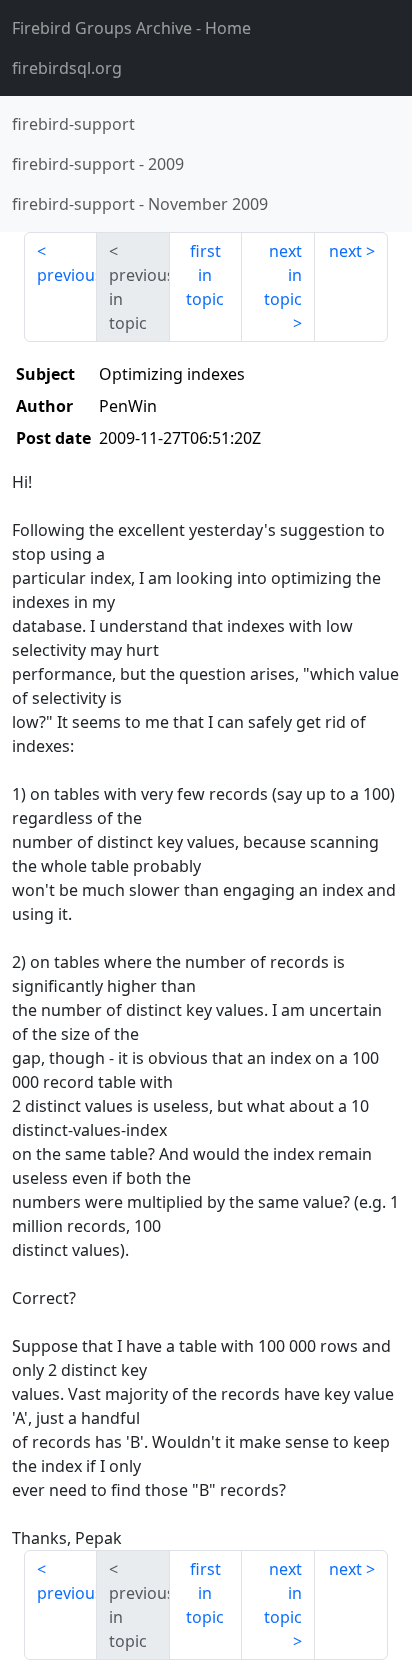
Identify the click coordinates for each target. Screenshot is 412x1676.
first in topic (205, 275)
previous (67, 275)
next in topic (283, 275)
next (345, 251)
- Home (131, 28)
